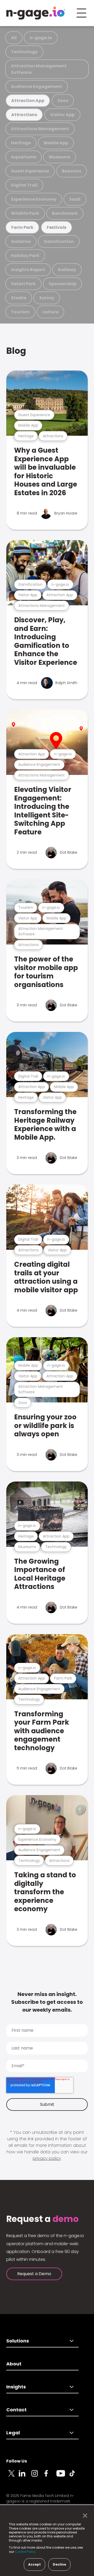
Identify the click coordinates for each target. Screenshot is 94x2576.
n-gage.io (41, 38)
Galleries (21, 241)
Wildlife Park (25, 213)
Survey (47, 298)
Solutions (18, 2341)
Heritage (21, 143)
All (14, 38)
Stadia (19, 298)
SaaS (75, 199)
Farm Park (22, 227)
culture (50, 312)
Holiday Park (25, 256)
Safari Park (23, 284)
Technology (24, 52)
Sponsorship (62, 284)
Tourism (20, 312)
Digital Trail (24, 185)
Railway (67, 270)
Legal (13, 2433)
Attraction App (28, 101)
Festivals (57, 227)
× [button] (84, 2516)
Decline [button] (59, 2564)
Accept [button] (34, 2564)
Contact (16, 2410)
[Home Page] (36, 13)
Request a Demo (34, 2274)
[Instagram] (38, 2476)
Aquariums (23, 157)
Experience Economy (34, 199)
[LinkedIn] (25, 2476)
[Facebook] (50, 2476)
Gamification (59, 241)
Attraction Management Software (39, 69)
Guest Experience (30, 171)
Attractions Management (40, 129)
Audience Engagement (37, 86)
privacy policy (47, 2158)
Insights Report (28, 270)
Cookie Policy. (26, 2552)
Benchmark (65, 213)
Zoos (63, 101)
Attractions (24, 115)
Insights (16, 2387)
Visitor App (62, 115)
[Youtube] (63, 2476)
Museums (60, 157)
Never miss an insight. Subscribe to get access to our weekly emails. (47, 2002)
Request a (42, 2219)
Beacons (72, 171)
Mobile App (56, 143)
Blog (16, 351)
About (14, 2364)
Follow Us (17, 2461)
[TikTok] (75, 2476)
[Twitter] (13, 2476)
